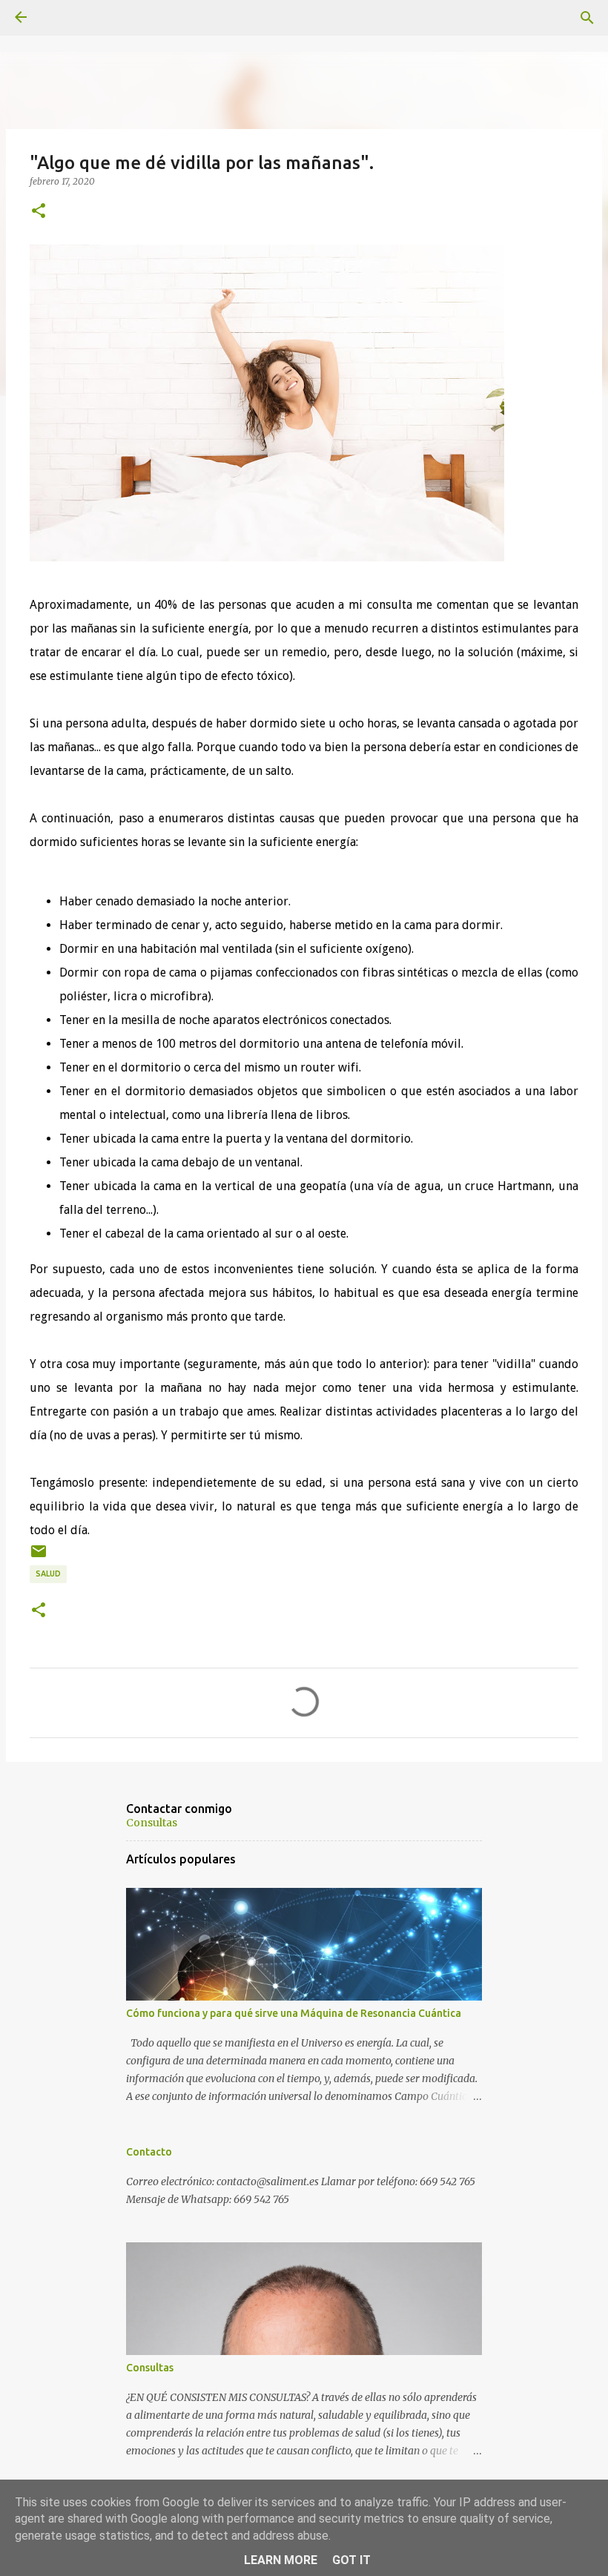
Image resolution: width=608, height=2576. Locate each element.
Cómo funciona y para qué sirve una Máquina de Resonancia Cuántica (294, 2013)
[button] (39, 211)
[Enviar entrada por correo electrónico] (39, 1557)
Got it (351, 2560)
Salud (48, 1573)
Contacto (149, 2152)
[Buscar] (587, 18)
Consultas (152, 1823)
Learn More (281, 2560)
